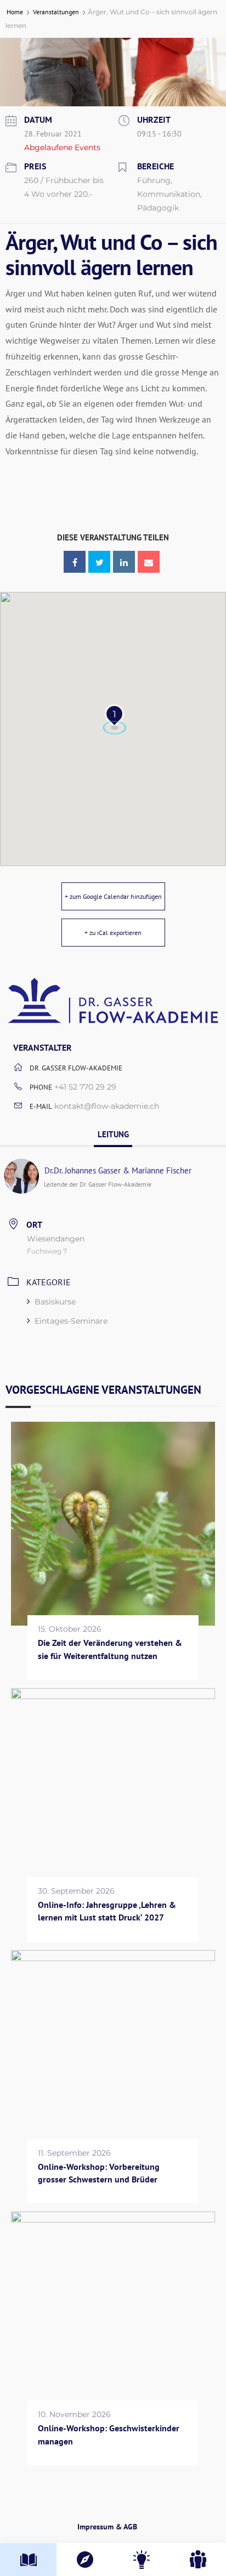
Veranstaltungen (56, 12)
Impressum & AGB (107, 2527)
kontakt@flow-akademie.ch (107, 1106)
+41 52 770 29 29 (85, 1087)
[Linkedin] (124, 562)
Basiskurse (55, 1302)
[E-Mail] (149, 562)
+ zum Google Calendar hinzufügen (113, 896)
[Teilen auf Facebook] (75, 562)
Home (16, 12)
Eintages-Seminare (71, 1321)
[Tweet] (99, 562)
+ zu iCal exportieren (113, 933)
